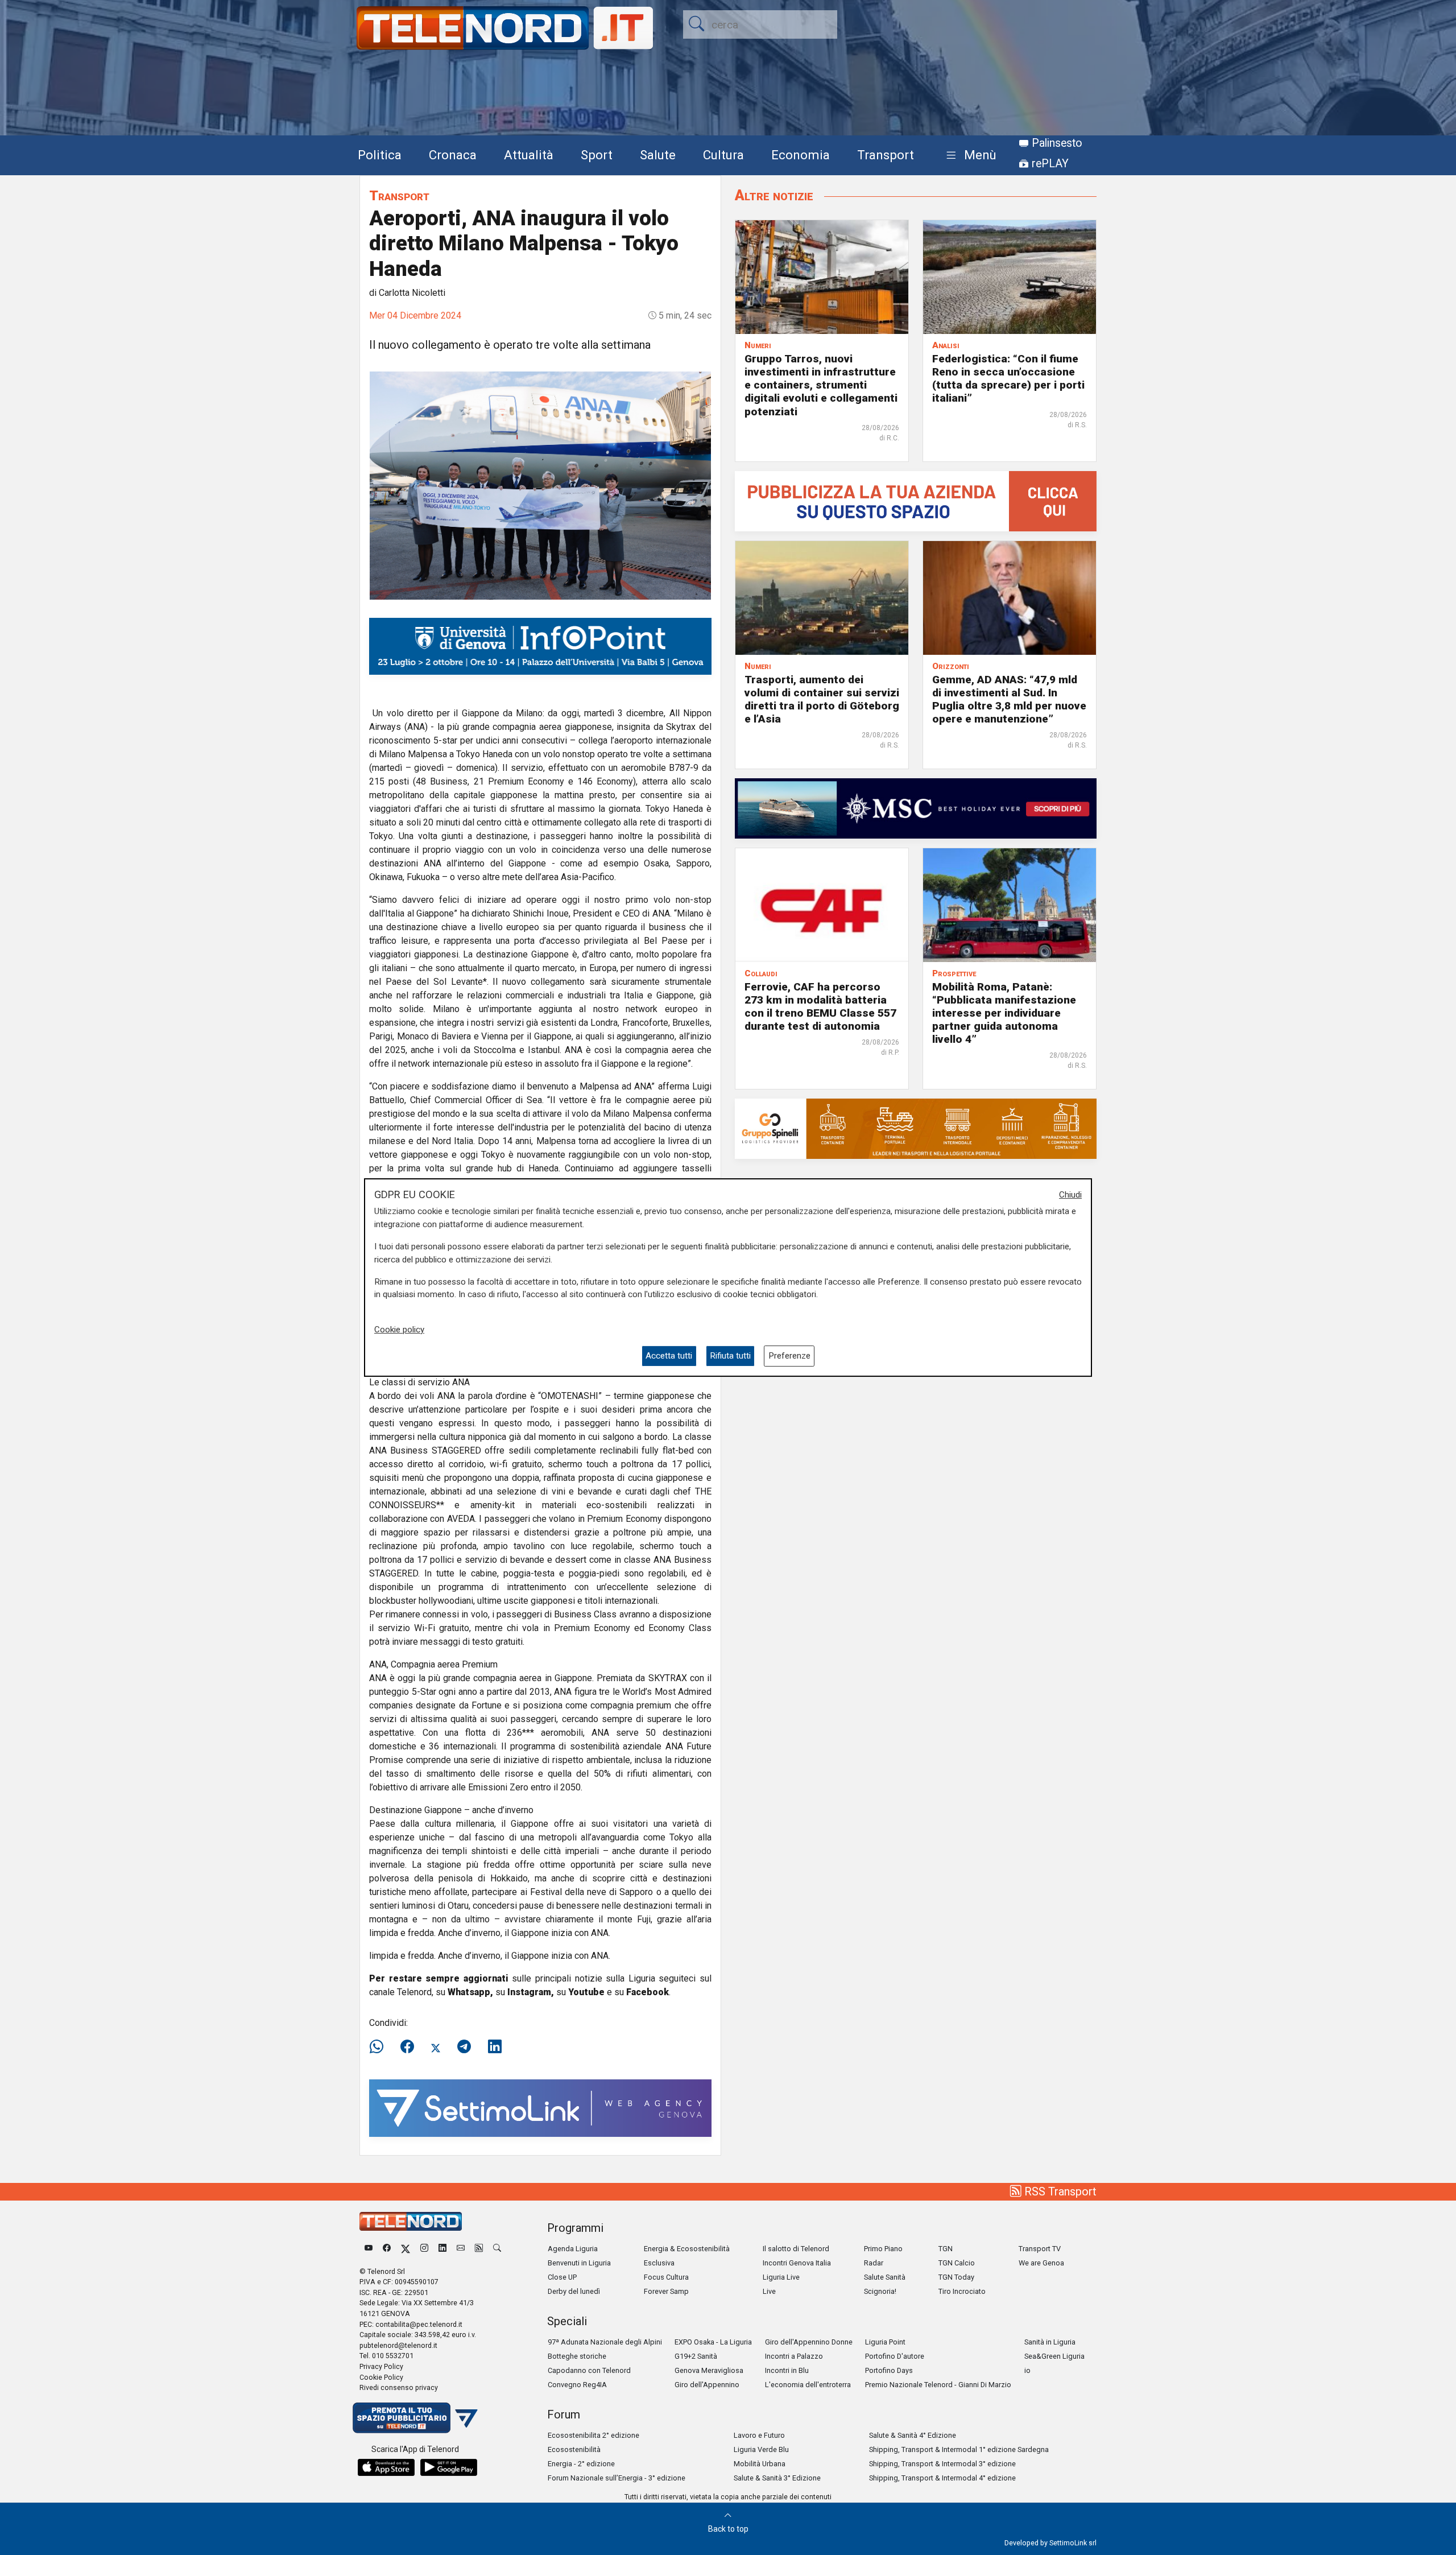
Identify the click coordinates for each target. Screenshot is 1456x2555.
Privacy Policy (381, 2366)
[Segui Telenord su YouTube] (369, 2249)
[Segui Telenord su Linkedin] (442, 2249)
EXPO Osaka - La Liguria (713, 2342)
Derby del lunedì (574, 2291)
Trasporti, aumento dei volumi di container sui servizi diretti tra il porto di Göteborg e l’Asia (822, 699)
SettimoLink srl (1073, 2543)
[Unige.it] (540, 645)
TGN (946, 2249)
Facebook (648, 1992)
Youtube (586, 1992)
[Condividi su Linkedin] (495, 2047)
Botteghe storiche (577, 2356)
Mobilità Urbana (760, 2464)
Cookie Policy (381, 2377)
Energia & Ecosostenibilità (687, 2249)
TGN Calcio (957, 2263)
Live (769, 2291)
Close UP (562, 2277)
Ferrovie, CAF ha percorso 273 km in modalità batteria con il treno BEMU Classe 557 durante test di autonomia (820, 1006)
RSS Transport (1059, 2191)
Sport (597, 155)
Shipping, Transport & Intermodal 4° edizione (942, 2478)
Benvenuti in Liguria (579, 2263)
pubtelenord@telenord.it (398, 2345)
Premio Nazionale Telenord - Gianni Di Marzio (938, 2385)
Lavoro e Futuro (759, 2435)
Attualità (529, 155)
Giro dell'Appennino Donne (809, 2342)
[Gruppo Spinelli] (916, 1128)
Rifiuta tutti (730, 1356)
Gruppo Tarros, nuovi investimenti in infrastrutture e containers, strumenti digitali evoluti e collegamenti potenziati (821, 385)
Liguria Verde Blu (761, 2449)
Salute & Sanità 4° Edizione (913, 2435)
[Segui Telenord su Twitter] (406, 2249)
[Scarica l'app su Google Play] (449, 2467)
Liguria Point (885, 2342)
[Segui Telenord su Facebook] (387, 2249)
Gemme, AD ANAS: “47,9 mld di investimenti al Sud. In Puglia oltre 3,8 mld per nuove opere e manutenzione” (1009, 699)
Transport (886, 155)
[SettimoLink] (540, 2108)
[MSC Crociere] (916, 808)
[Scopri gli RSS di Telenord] (479, 2249)
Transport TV (1040, 2249)
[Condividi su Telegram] (464, 2047)
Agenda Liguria (573, 2249)
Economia (801, 155)
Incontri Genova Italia (797, 2263)
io (1027, 2370)
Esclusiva (659, 2263)
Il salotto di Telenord (796, 2249)
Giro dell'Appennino (707, 2385)
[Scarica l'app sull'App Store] (386, 2467)
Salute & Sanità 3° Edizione (777, 2478)
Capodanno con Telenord (589, 2370)
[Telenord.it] (415, 2417)
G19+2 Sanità (696, 2356)
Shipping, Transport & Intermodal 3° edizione (942, 2464)
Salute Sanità (885, 2277)
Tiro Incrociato (962, 2291)
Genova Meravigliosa (709, 2370)
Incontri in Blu (787, 2370)
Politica (380, 155)
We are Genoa (1041, 2263)
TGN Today (956, 2277)
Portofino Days (889, 2370)
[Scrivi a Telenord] (461, 2249)
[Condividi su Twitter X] (436, 2047)
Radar (874, 2263)
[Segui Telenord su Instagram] (424, 2249)
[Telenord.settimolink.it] (916, 500)
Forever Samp (666, 2291)
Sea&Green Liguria (1054, 2356)
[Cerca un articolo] (497, 2249)
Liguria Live (781, 2277)
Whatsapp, (470, 1992)
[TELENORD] (411, 2221)
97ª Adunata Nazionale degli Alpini (605, 2342)
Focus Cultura (666, 2277)
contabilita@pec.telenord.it (419, 2324)
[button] (969, 156)
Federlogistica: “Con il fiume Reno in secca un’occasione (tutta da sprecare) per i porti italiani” (1008, 378)
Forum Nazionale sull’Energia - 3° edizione (617, 2478)
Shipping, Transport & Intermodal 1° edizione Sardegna (959, 2449)
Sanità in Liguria (1050, 2342)
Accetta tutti (669, 1356)
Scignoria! (880, 2291)
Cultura (723, 155)
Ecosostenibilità (574, 2449)
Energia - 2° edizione (581, 2464)
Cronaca (453, 155)
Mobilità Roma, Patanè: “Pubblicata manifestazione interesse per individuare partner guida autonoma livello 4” (1004, 1013)
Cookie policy (399, 1330)
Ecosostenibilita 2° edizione (593, 2435)
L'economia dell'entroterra (808, 2385)
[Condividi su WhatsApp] (380, 2047)
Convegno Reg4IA (577, 2385)
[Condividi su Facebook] (407, 2047)
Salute (658, 155)
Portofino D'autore (895, 2356)
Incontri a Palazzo (794, 2356)
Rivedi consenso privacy (399, 2387)
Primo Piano (883, 2249)
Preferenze (789, 1356)
